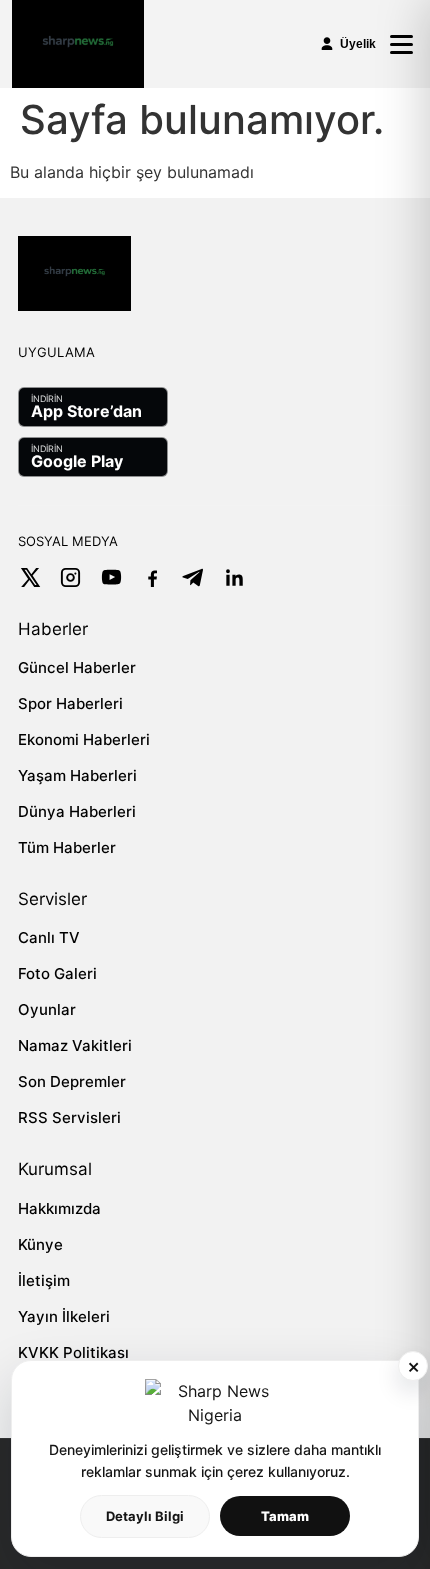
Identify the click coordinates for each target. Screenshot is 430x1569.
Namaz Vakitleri (75, 1045)
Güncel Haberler (77, 667)
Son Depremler (72, 1081)
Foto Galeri (57, 973)
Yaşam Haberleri (77, 775)
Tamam (285, 1516)
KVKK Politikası (73, 1352)
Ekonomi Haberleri (84, 739)
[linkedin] (234, 577)
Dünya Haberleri (77, 811)
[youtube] (111, 577)
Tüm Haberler (67, 847)
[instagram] (70, 577)
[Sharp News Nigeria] (78, 44)
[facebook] (152, 577)
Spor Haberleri (70, 703)
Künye (40, 1244)
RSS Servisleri (69, 1117)
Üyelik (358, 44)
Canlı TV (49, 937)
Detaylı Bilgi (145, 1516)
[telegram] (193, 577)
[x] (29, 577)
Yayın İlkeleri (64, 1316)
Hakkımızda (59, 1208)
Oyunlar (47, 1009)
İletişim (44, 1280)
